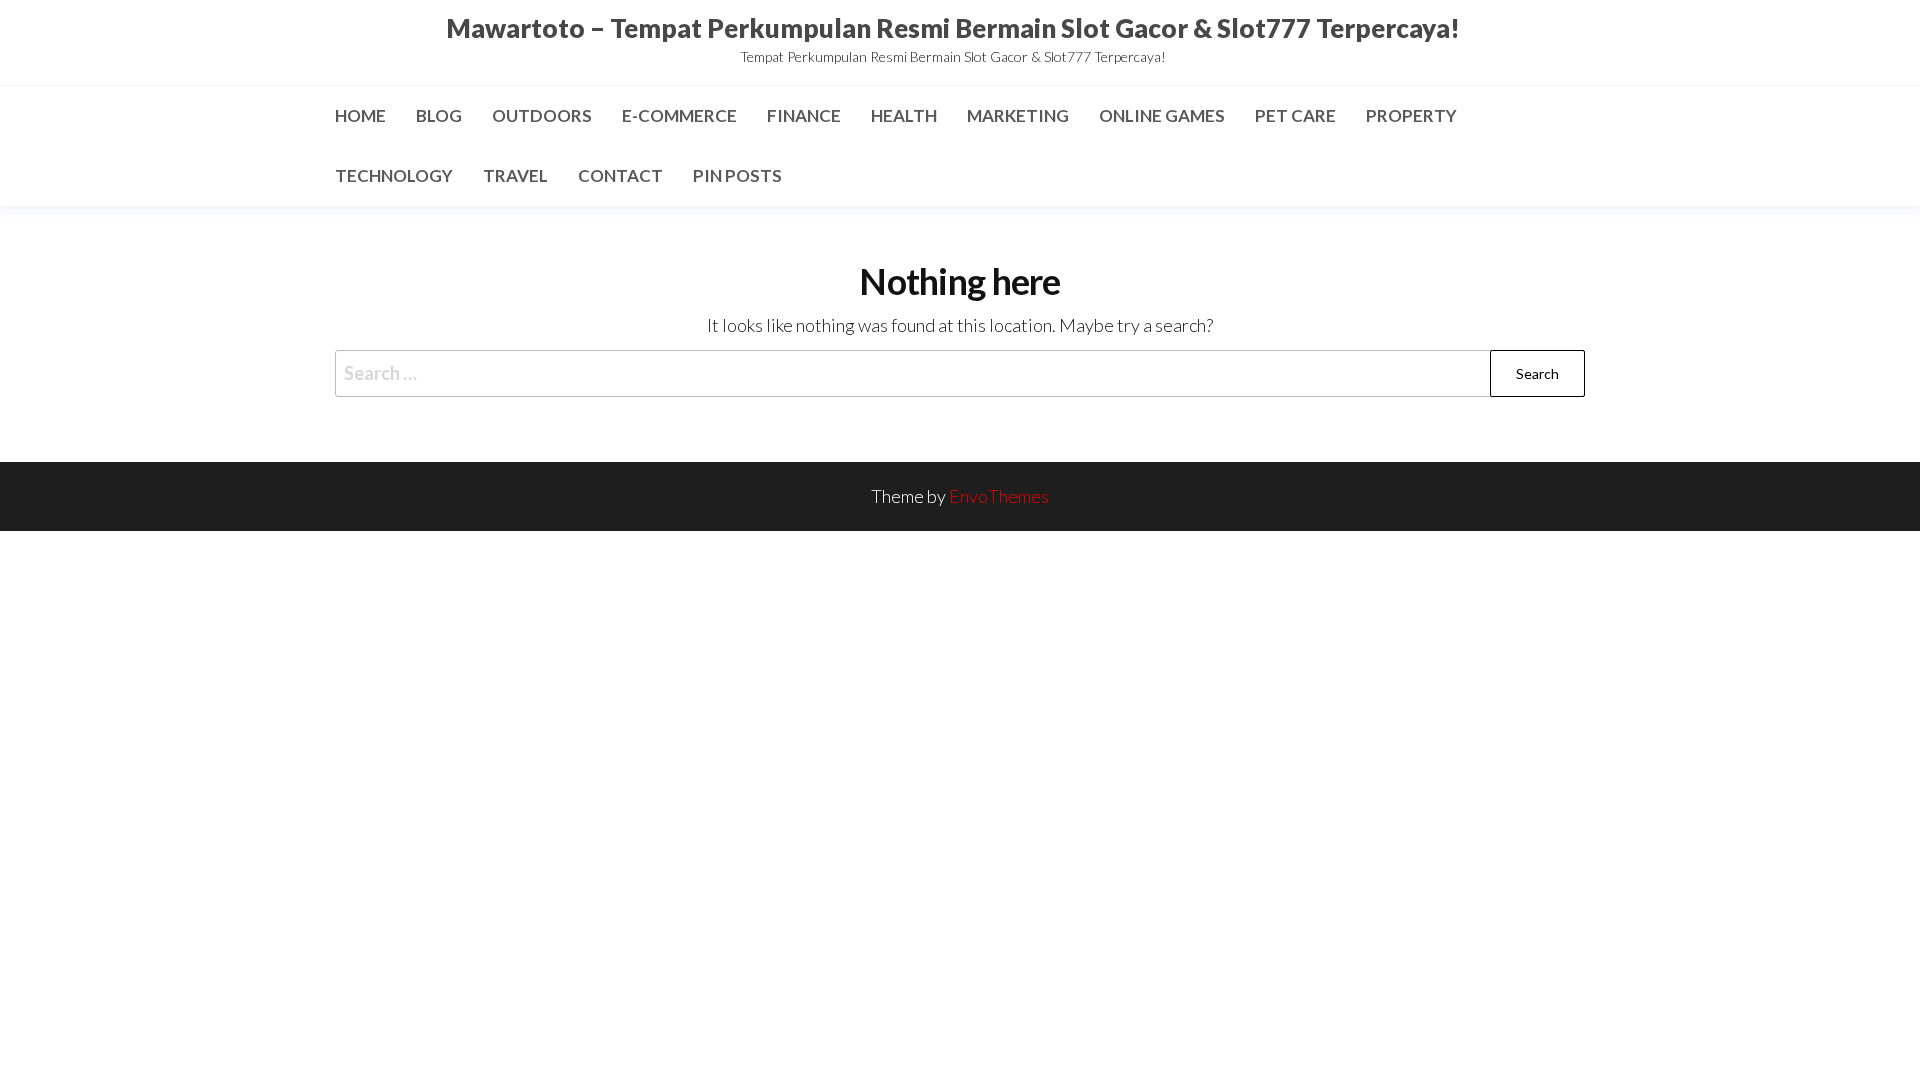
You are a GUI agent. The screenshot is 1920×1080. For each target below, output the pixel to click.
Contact (620, 175)
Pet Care (1295, 115)
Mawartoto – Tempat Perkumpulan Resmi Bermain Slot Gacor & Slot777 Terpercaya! (953, 28)
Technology (394, 175)
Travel (515, 175)
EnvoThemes (999, 496)
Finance (804, 115)
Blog (439, 115)
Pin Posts (737, 175)
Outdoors (542, 115)
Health (904, 115)
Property (1411, 115)
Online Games (1162, 115)
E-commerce (679, 115)
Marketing (1018, 115)
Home (360, 115)
